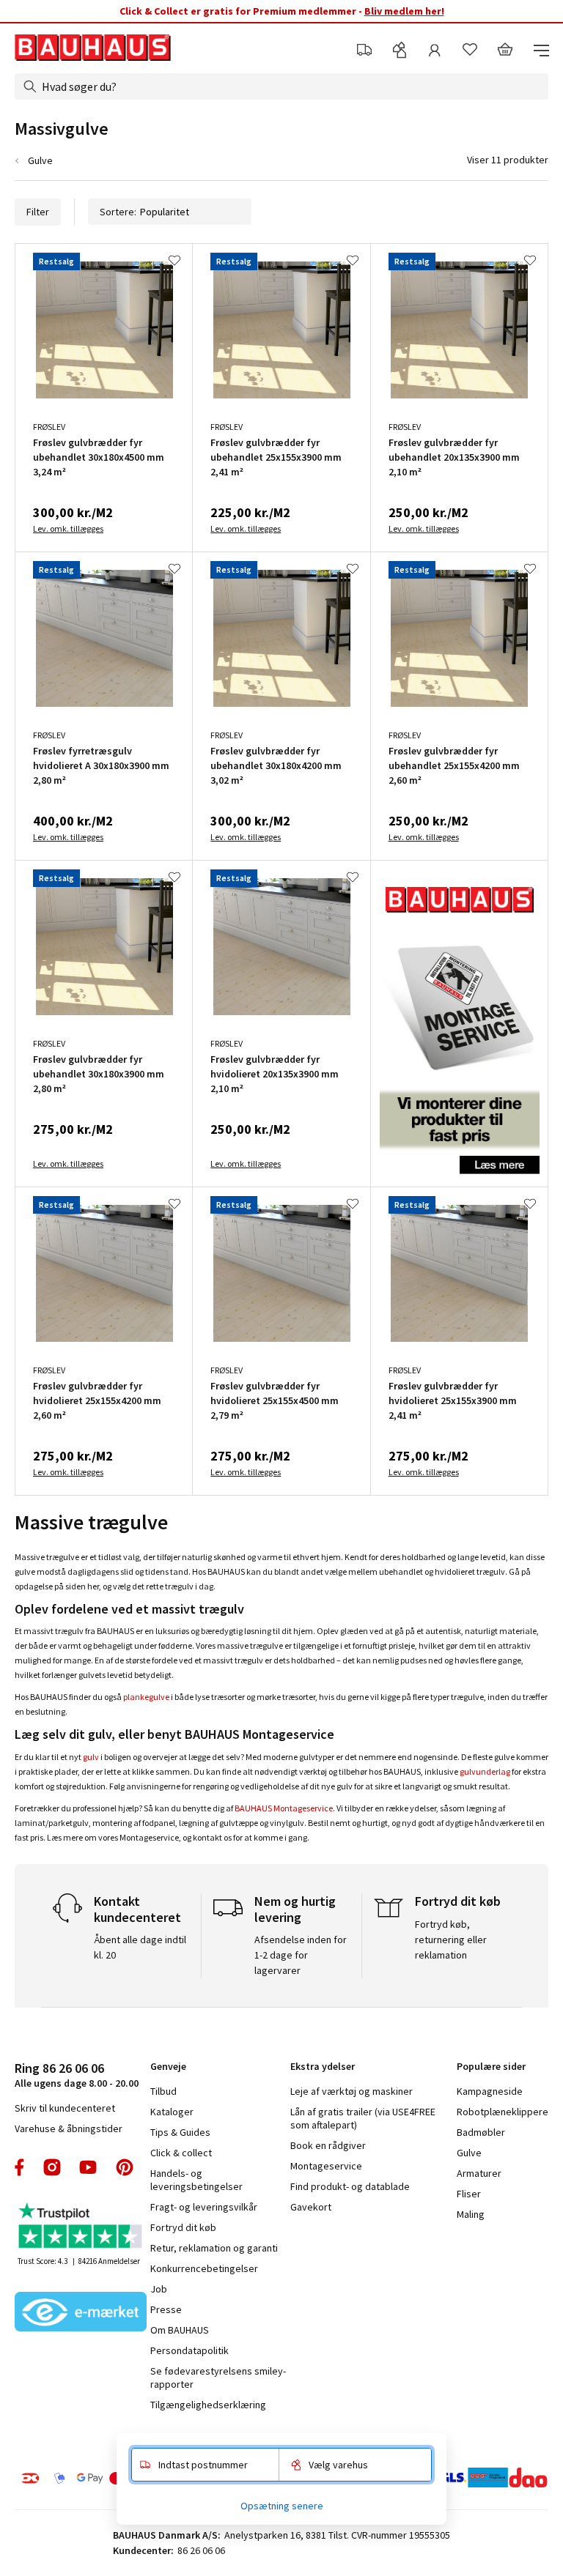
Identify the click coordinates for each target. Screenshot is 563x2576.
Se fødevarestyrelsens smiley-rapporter (218, 2378)
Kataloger (172, 2112)
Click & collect (181, 2153)
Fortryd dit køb (183, 2227)
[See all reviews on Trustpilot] (81, 2227)
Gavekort (311, 2207)
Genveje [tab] (168, 2066)
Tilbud (163, 2091)
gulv (91, 1757)
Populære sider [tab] (491, 2066)
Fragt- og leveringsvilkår (204, 2207)
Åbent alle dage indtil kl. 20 (140, 1947)
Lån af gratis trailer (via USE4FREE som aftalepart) (363, 2118)
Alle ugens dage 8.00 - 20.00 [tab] (77, 2075)
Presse (166, 2309)
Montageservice (326, 2166)
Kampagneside (490, 2091)
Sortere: (118, 212)
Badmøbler (481, 2132)
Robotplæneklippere (503, 2112)
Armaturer (479, 2173)
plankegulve (146, 1697)
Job (159, 2289)
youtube (88, 2167)
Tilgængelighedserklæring (208, 2405)
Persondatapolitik (189, 2350)
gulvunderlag (485, 1771)
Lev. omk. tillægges (68, 528)
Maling (471, 2214)
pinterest (125, 2167)
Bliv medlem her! (404, 11)
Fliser (469, 2194)
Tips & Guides (180, 2132)
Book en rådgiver (328, 2145)
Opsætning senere (282, 2506)
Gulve (40, 160)
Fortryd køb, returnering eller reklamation (451, 1940)
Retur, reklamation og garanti (214, 2248)
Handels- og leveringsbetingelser (196, 2180)
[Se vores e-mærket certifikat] (81, 2313)
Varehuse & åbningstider (69, 2128)
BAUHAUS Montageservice (284, 1808)
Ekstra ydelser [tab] (323, 2066)
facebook (20, 2167)
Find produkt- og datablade (350, 2186)
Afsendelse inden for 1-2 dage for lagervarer (301, 1955)
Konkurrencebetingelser (204, 2268)
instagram (52, 2167)
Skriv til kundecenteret (65, 2108)
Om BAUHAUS (180, 2330)
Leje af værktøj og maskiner (352, 2091)
